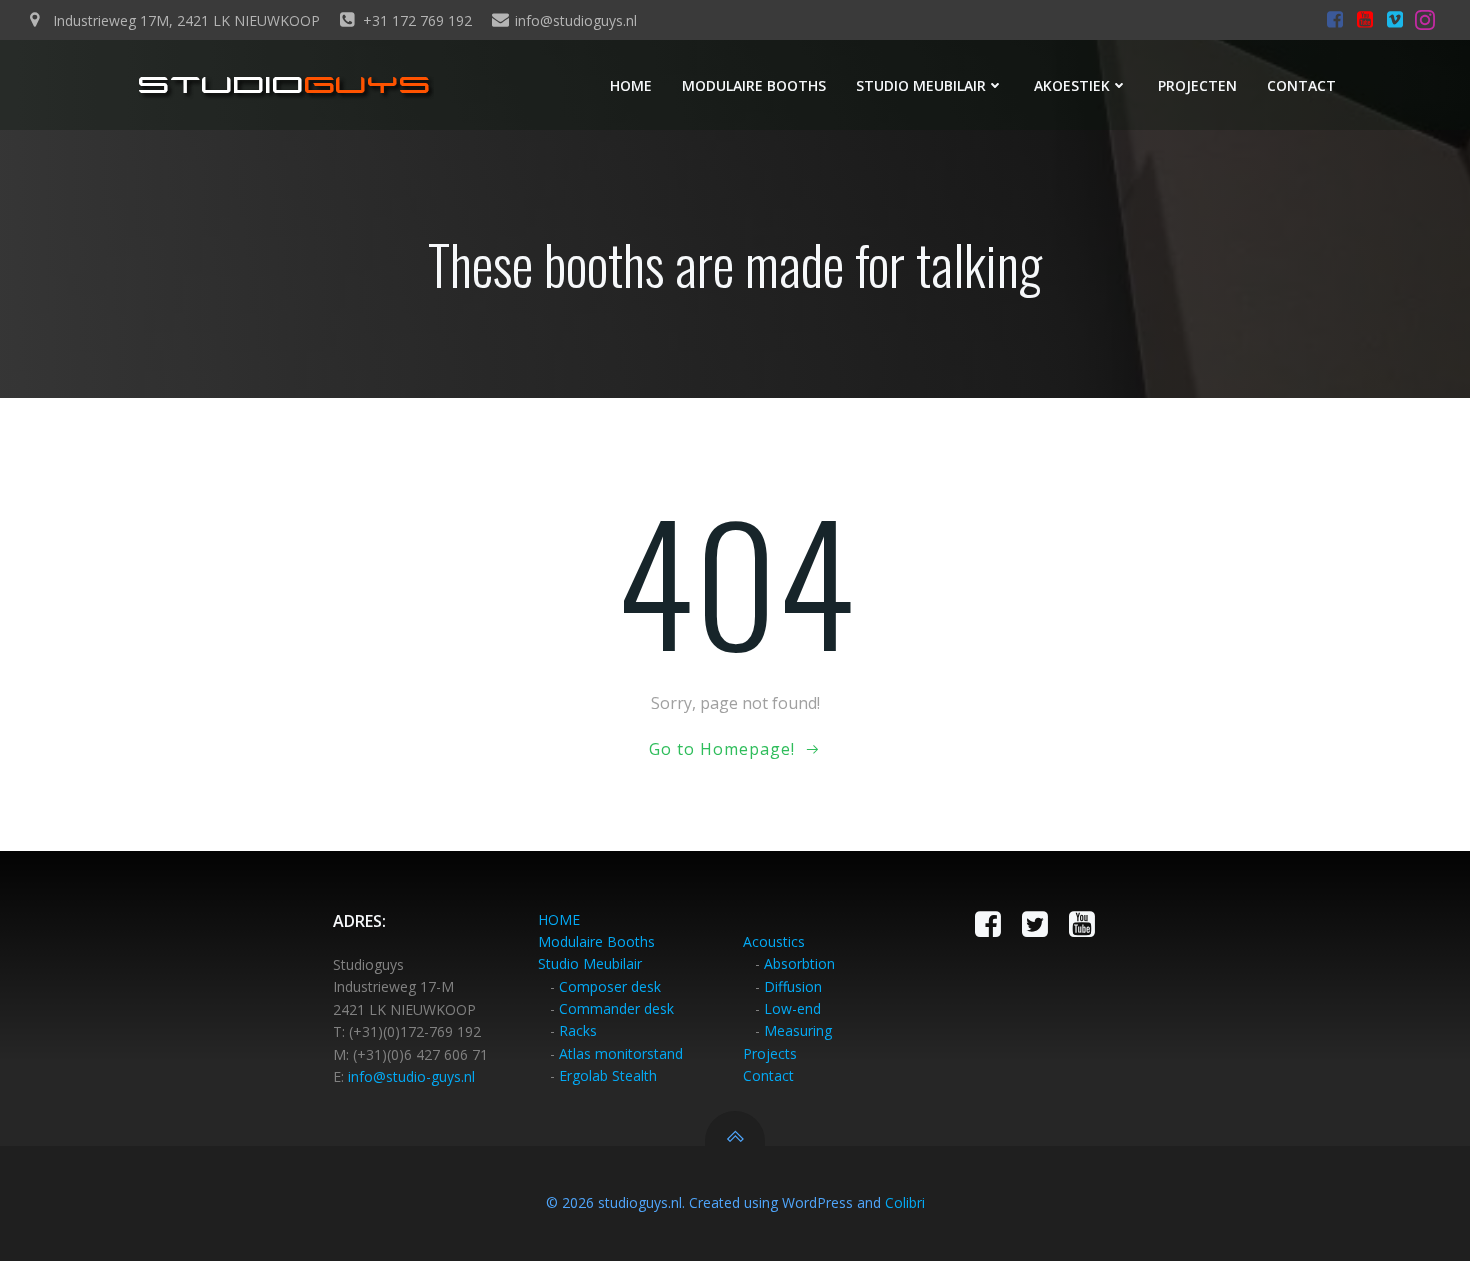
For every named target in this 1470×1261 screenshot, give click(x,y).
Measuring (798, 1030)
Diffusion (793, 986)
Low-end (792, 1008)
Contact (1301, 85)
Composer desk (610, 986)
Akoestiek (1072, 85)
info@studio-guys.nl (411, 1076)
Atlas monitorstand (621, 1053)
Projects (770, 1053)
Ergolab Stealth (608, 1075)
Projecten (1197, 85)
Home (631, 85)
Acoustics (774, 941)
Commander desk (616, 1008)
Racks (578, 1030)
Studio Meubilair (590, 963)
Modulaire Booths (596, 941)
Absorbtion (799, 963)
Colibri (905, 1202)
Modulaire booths (754, 85)
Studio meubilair (921, 85)
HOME (559, 919)
